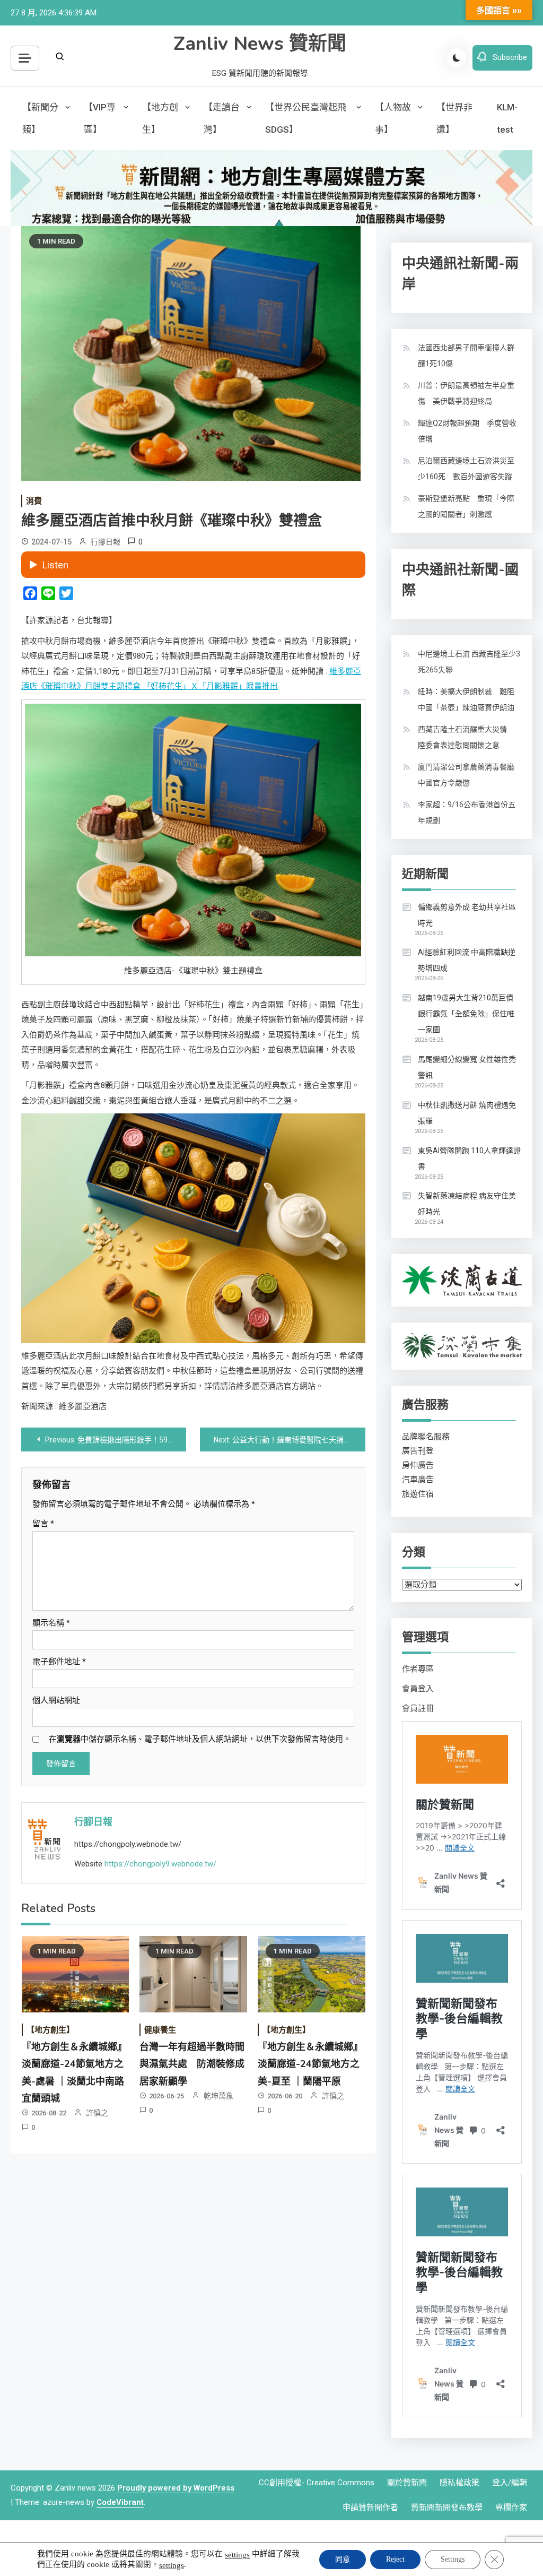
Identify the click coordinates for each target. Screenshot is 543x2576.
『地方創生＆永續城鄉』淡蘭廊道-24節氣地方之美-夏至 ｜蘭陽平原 (310, 2064)
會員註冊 (418, 1708)
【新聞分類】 (40, 118)
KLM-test (507, 118)
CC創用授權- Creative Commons (317, 2483)
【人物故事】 (393, 118)
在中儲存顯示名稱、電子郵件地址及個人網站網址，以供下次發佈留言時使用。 (200, 1739)
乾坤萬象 (218, 2096)
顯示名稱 (51, 1623)
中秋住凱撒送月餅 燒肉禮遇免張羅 (467, 1113)
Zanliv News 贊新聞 (260, 44)
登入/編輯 (510, 2483)
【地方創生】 (160, 118)
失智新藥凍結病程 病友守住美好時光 (467, 1204)
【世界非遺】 (454, 118)
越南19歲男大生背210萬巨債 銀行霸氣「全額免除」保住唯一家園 (466, 1014)
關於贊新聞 (407, 2483)
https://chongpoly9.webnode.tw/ (160, 1864)
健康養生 (160, 2030)
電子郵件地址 (59, 1662)
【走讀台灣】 (222, 118)
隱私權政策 (459, 2483)
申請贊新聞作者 (370, 2508)
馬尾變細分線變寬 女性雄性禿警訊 (467, 1067)
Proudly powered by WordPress (176, 2488)
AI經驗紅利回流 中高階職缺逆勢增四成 (467, 960)
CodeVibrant (120, 2502)
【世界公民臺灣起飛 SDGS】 (306, 118)
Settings (453, 2559)
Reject (395, 2559)
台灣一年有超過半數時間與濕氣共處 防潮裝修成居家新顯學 (192, 2064)
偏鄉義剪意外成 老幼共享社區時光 (467, 915)
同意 (343, 2559)
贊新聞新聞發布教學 (447, 2508)
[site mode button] (457, 58)
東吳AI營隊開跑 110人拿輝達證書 (469, 1159)
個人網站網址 (56, 1700)
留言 (43, 1524)
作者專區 (418, 1669)
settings (237, 2555)
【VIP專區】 (100, 118)
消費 (34, 501)
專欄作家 (511, 2508)
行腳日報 (106, 542)
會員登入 (418, 1689)
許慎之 (97, 2113)
